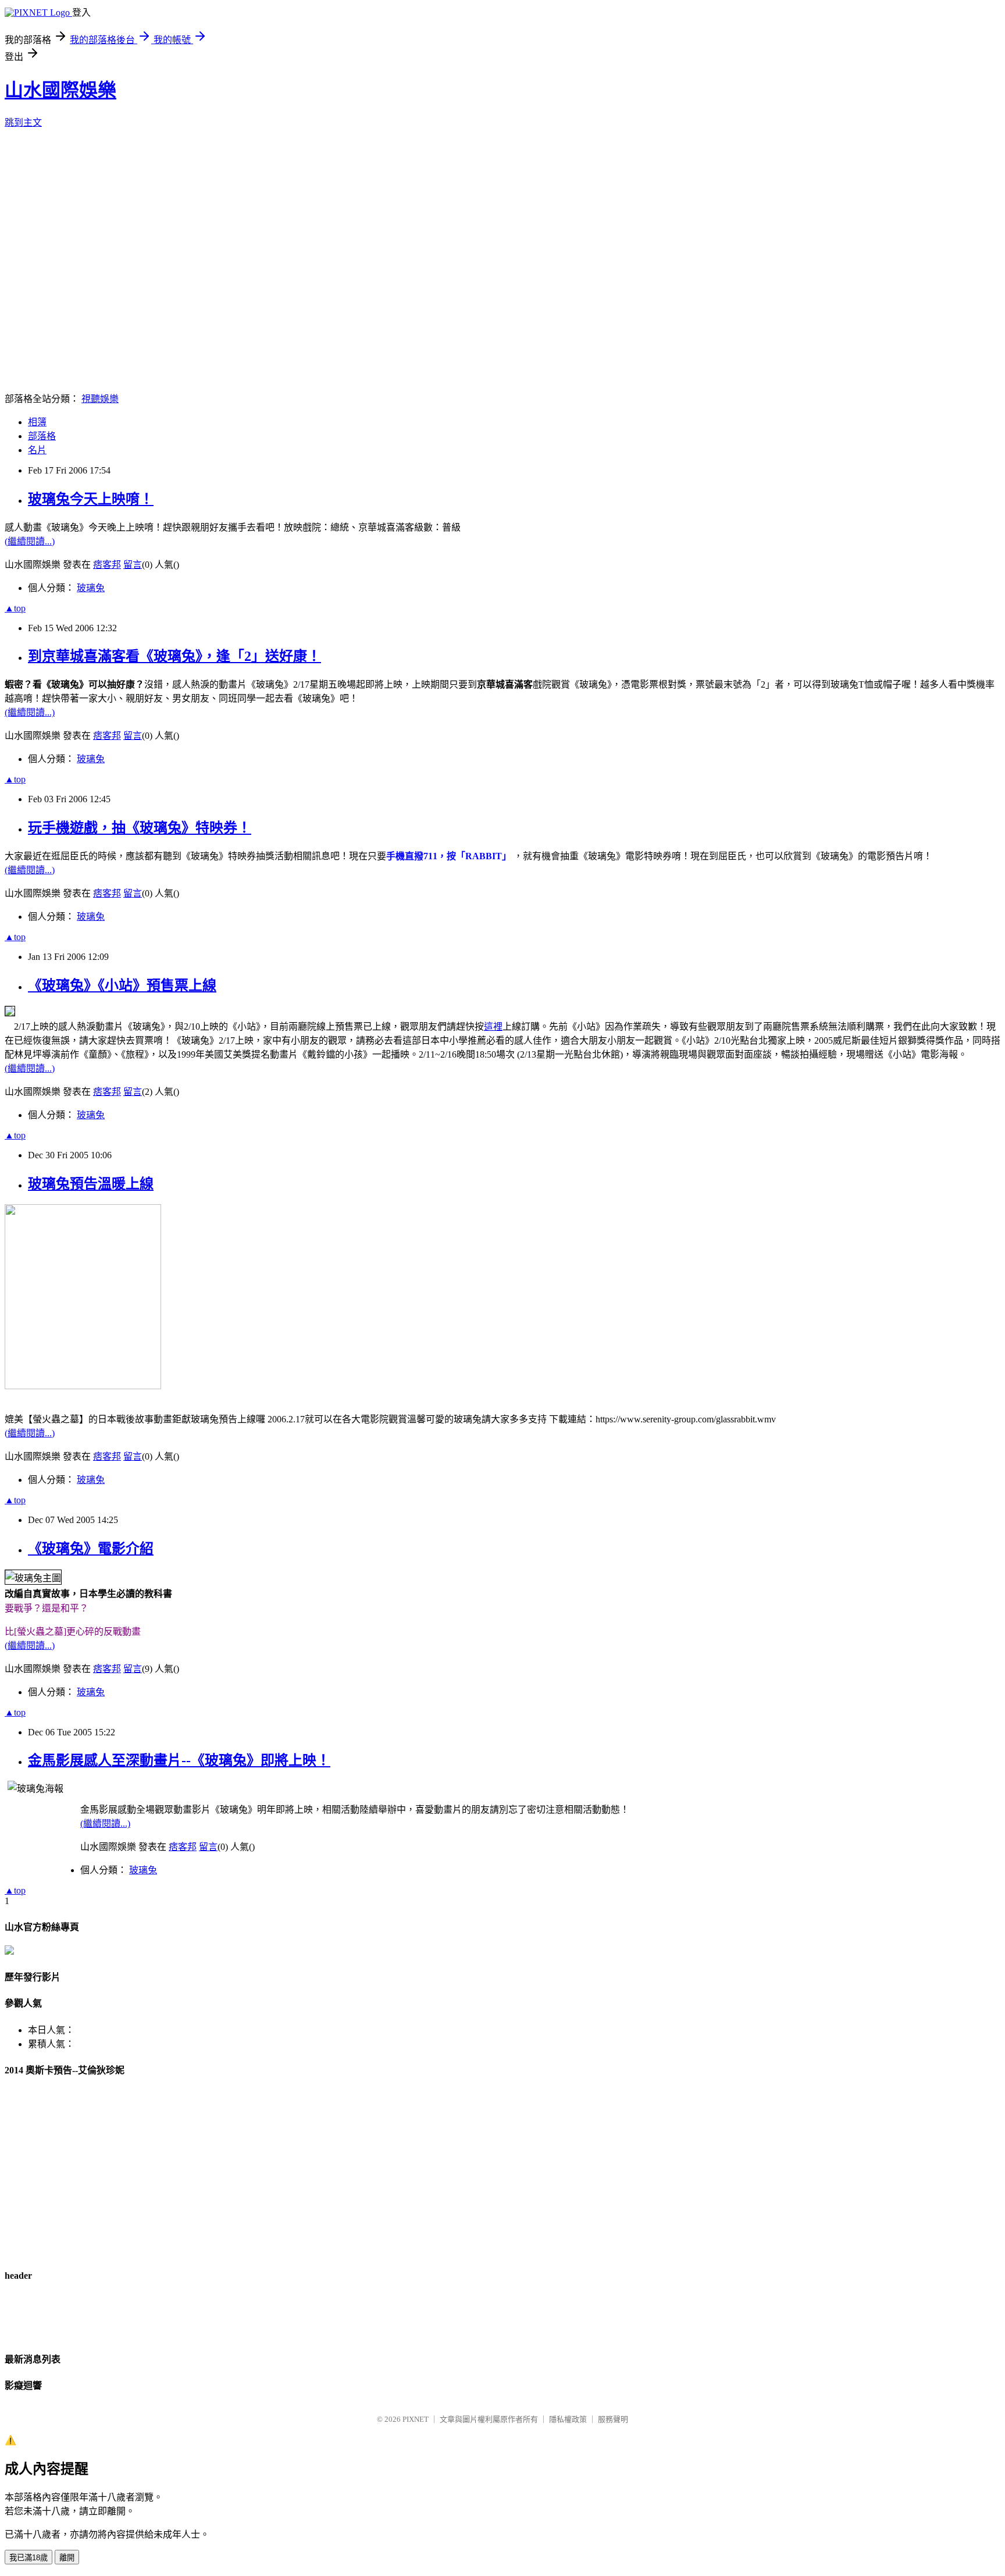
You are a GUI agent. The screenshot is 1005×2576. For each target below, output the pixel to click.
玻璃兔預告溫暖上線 (91, 1184)
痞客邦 (107, 565)
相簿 (37, 422)
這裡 (493, 1027)
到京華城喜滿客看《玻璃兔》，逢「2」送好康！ (174, 656)
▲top (15, 608)
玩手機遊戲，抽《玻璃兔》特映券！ (140, 828)
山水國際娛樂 (60, 90)
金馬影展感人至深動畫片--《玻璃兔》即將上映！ (179, 1760)
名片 (37, 450)
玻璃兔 (91, 588)
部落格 (42, 436)
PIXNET (416, 2419)
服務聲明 (613, 2419)
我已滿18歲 (28, 2558)
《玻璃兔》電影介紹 (91, 1549)
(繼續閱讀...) (30, 541)
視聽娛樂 (100, 399)
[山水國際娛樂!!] (9, 1951)
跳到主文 (23, 122)
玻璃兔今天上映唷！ (91, 499)
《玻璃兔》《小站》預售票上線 (122, 985)
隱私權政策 (568, 2419)
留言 (133, 565)
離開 (67, 2558)
